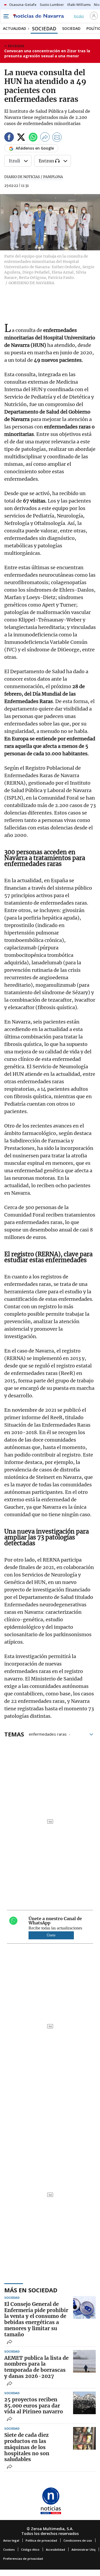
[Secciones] (6, 16)
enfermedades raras (48, 1734)
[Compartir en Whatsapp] (33, 138)
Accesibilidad (55, 2549)
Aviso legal (11, 2540)
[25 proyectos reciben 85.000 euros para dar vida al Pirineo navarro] (84, 2403)
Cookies (9, 2549)
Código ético (30, 2549)
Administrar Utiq (83, 2549)
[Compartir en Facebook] (9, 138)
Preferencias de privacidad (23, 2559)
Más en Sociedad (31, 2290)
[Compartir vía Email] (57, 138)
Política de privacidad (41, 2540)
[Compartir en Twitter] (21, 138)
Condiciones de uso (78, 2540)
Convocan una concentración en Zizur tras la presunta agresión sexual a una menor (47, 53)
